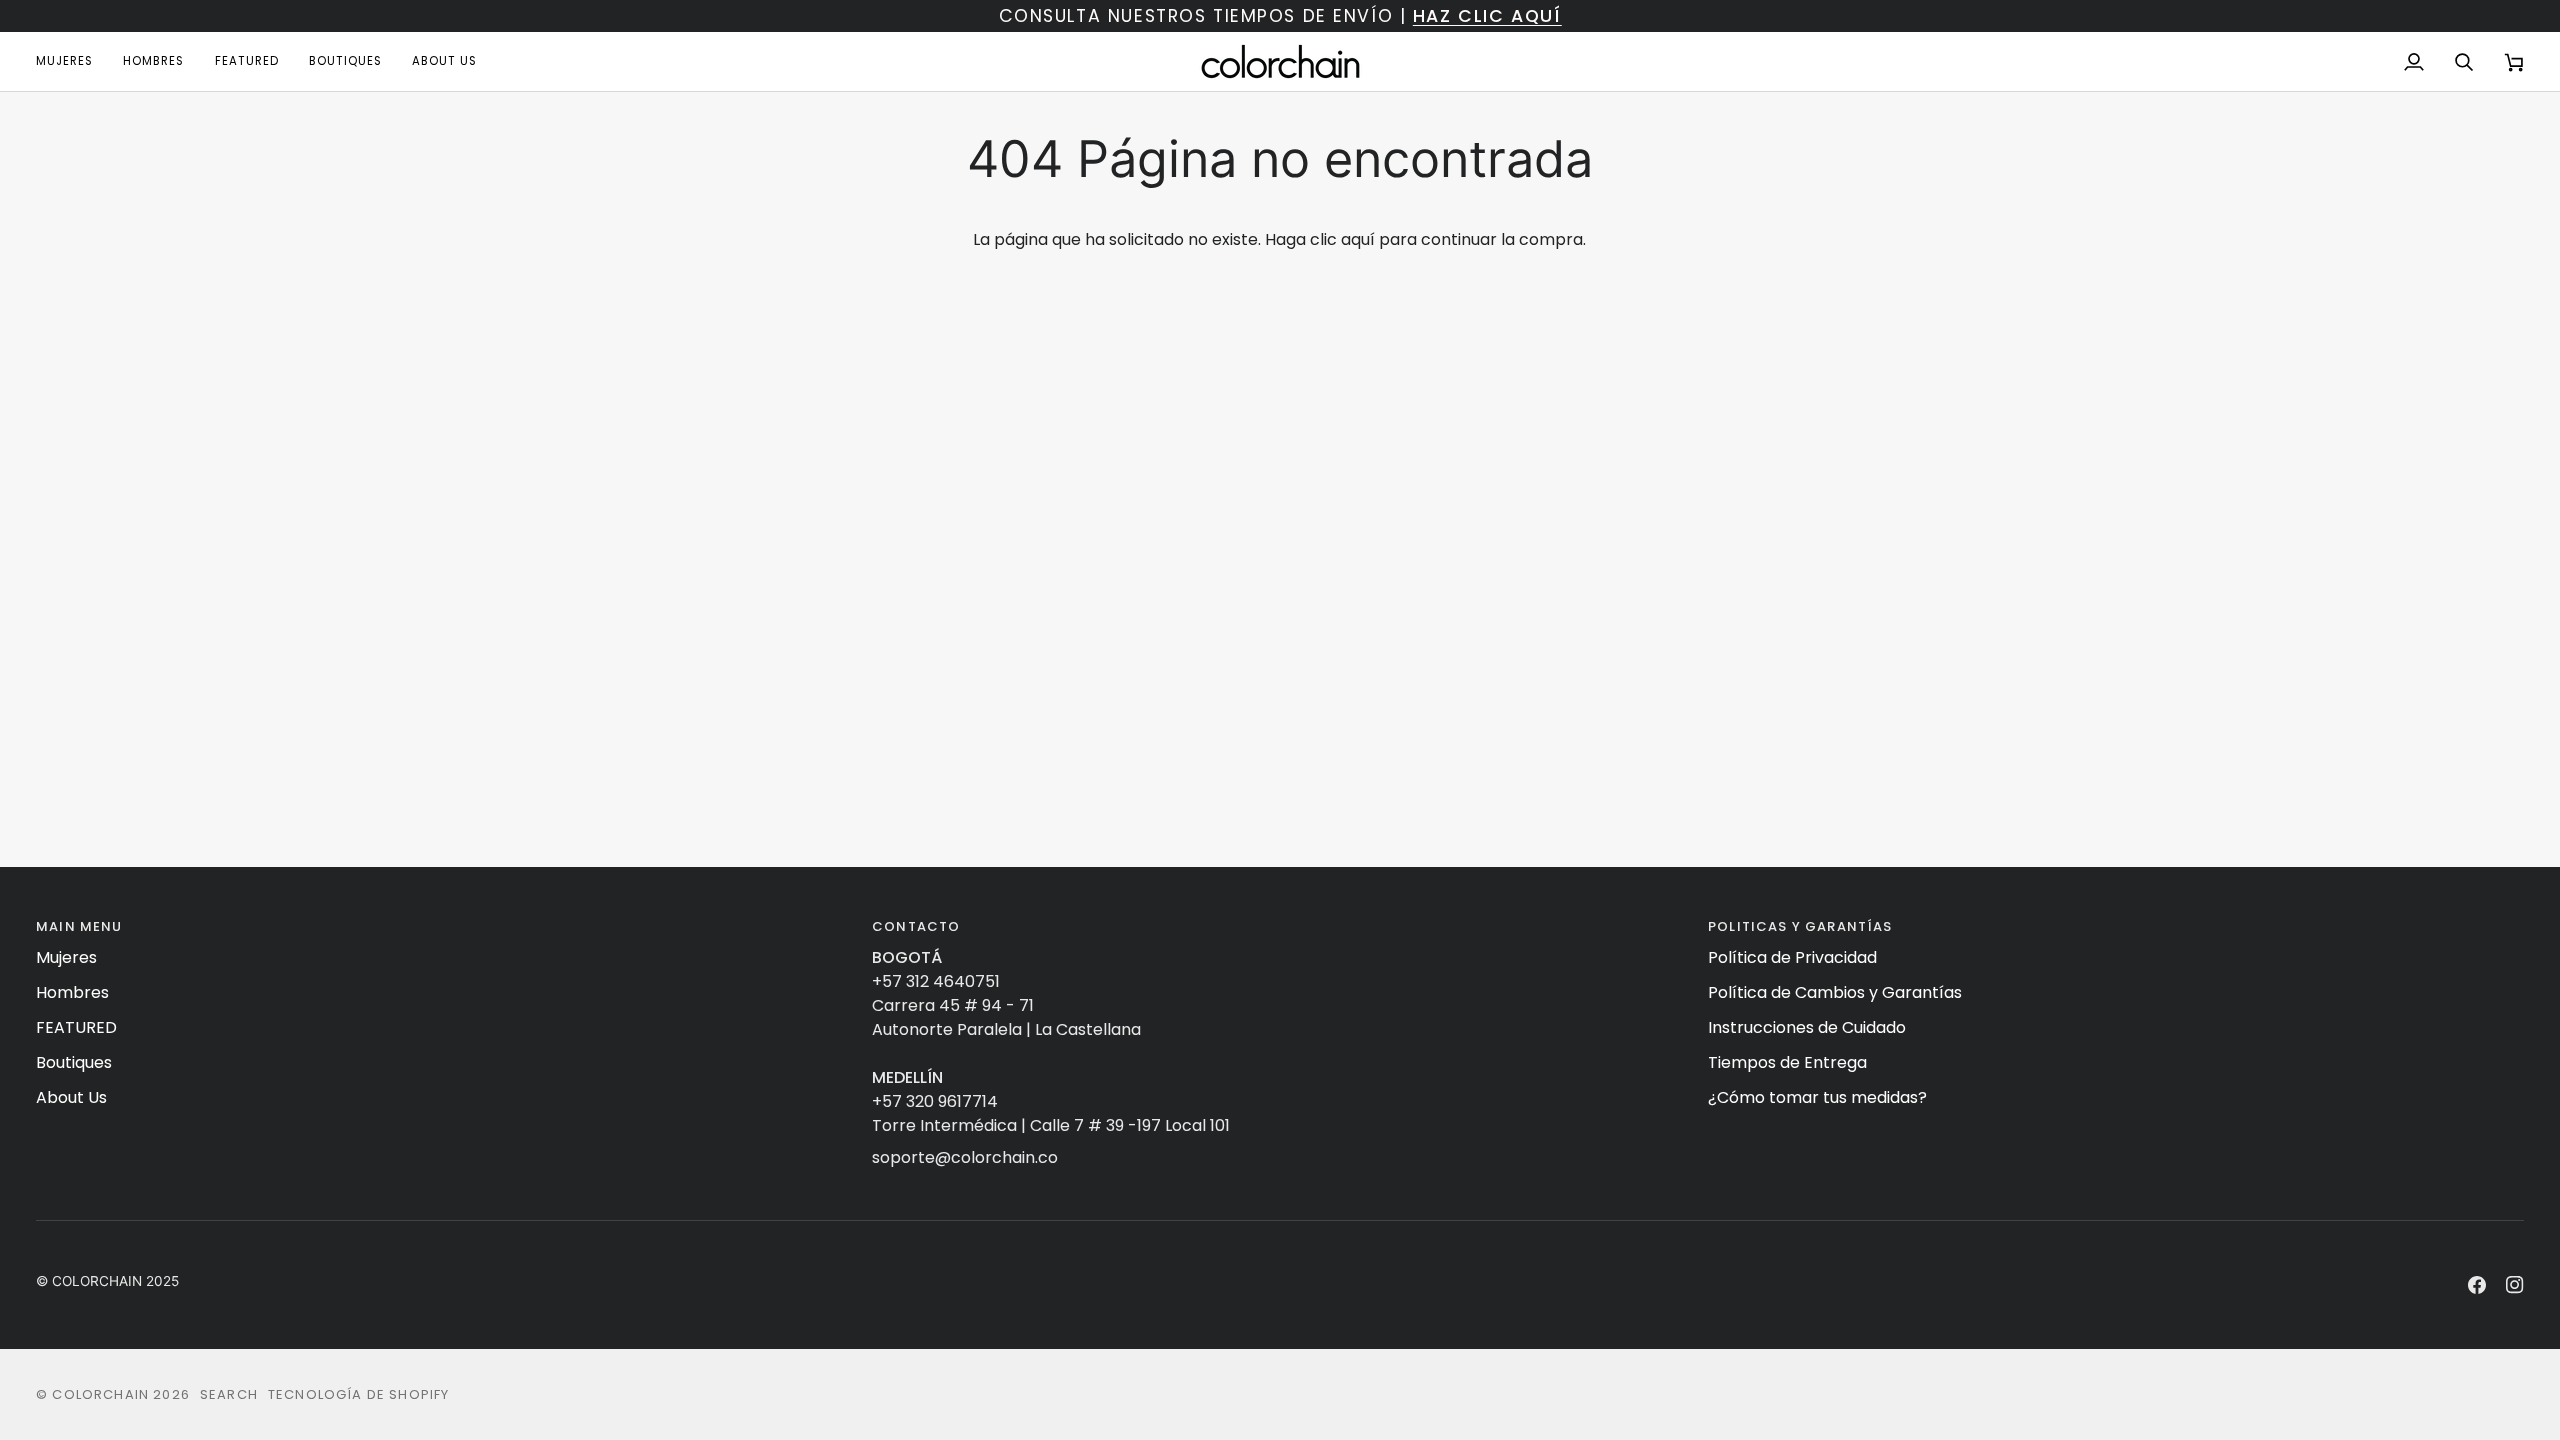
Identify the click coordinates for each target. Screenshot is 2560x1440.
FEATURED (76, 1027)
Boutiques (74, 1062)
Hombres (72, 992)
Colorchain (100, 1394)
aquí (1358, 239)
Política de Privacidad (1792, 957)
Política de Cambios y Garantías (1835, 992)
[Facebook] (2477, 1285)
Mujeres (66, 957)
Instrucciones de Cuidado (1807, 1027)
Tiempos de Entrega (1787, 1062)
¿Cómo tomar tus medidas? (1817, 1097)
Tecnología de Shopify (359, 1394)
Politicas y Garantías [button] (1800, 926)
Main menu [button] (79, 926)
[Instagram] (2515, 1285)
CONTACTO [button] (916, 926)
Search (229, 1394)
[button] (72, 61)
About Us (71, 1097)
